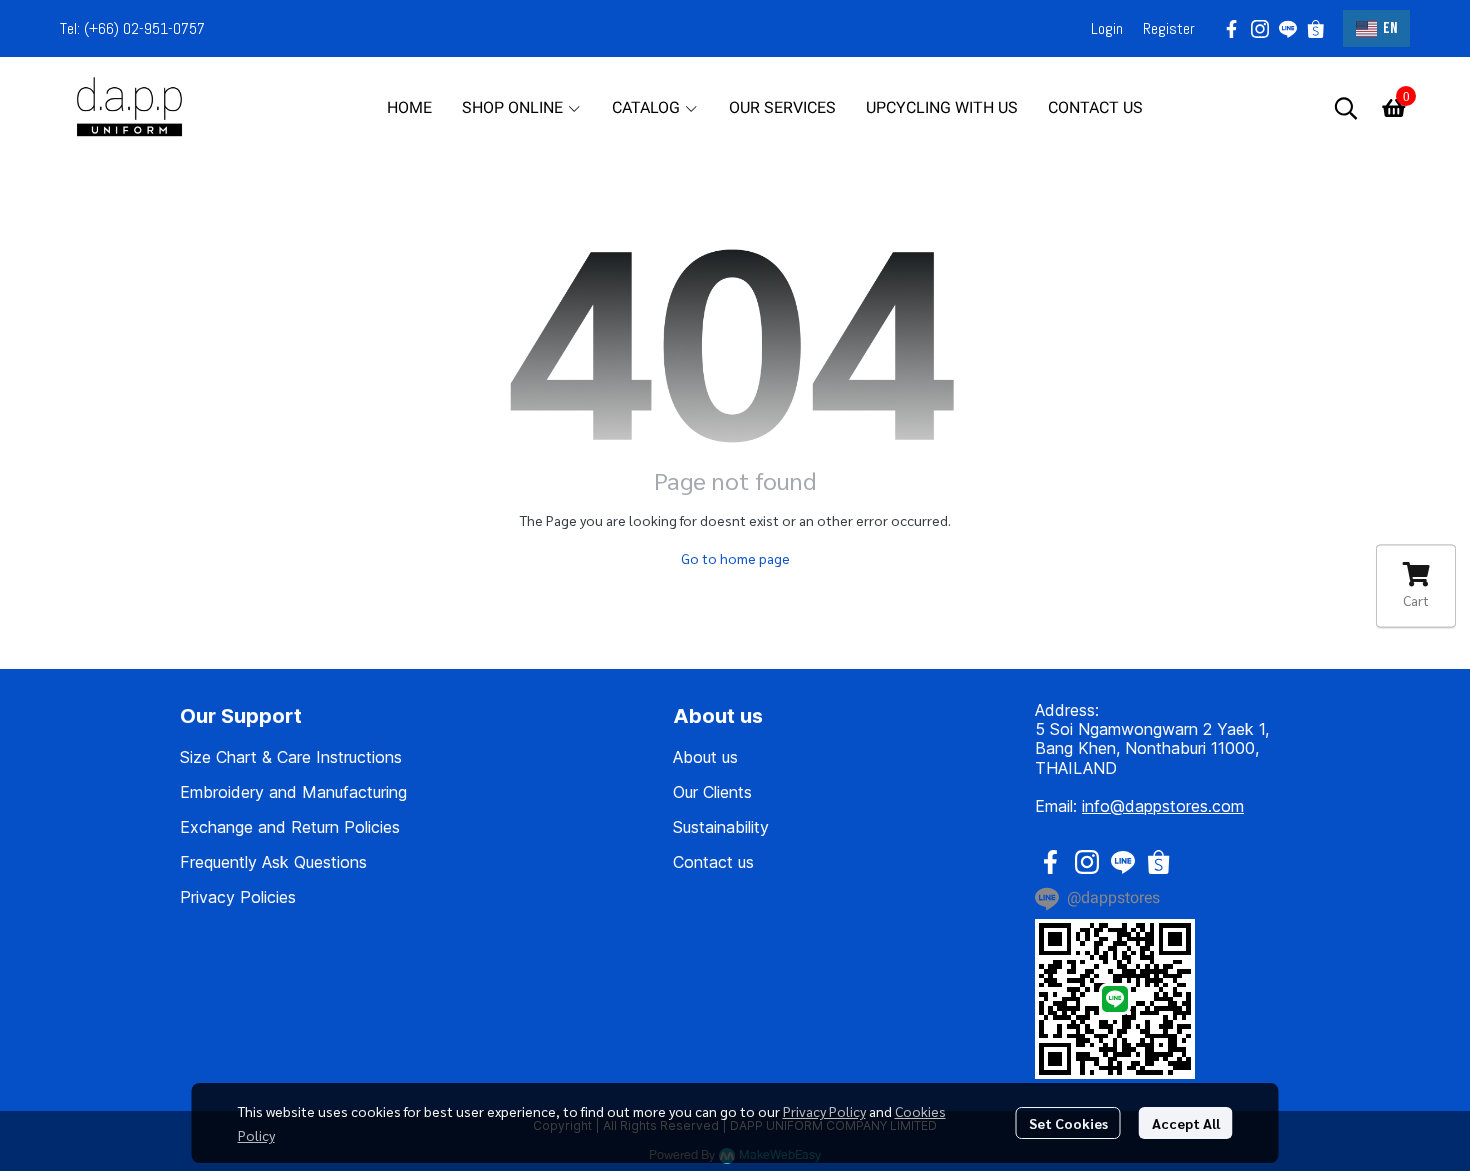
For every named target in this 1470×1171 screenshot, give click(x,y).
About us (705, 757)
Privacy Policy (824, 1111)
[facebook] (1232, 29)
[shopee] (1316, 29)
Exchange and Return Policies (290, 827)
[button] (1376, 28)
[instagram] (1260, 29)
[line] (1288, 29)
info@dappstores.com (1163, 806)
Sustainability (721, 827)
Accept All (1186, 1123)
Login (1107, 28)
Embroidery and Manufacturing (293, 792)
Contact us (713, 862)
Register (1169, 28)
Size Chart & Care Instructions (291, 757)
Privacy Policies (238, 897)
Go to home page (735, 558)
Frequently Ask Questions (273, 862)
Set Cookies (1068, 1123)
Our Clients (712, 792)
